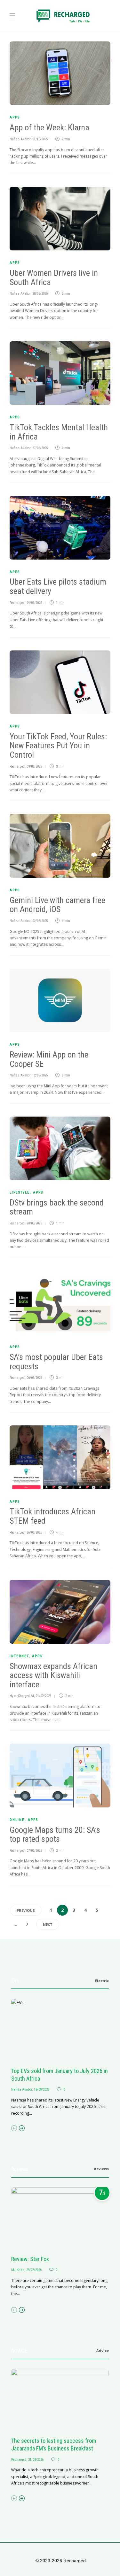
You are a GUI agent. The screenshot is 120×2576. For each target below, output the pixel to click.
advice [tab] (103, 2350)
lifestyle (20, 1192)
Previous (26, 1910)
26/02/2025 (34, 1532)
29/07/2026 (34, 2270)
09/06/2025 (34, 766)
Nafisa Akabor (20, 139)
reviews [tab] (101, 2169)
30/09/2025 (40, 294)
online (17, 1820)
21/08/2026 (36, 2460)
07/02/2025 (34, 1851)
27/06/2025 (40, 448)
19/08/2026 (42, 2089)
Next (48, 1924)
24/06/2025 (34, 603)
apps (15, 117)
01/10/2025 (40, 139)
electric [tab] (102, 1981)
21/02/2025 (44, 1696)
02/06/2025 (40, 921)
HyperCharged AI (22, 1696)
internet (19, 1656)
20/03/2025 (34, 1223)
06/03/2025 (34, 1378)
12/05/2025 (40, 1075)
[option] (60, 2058)
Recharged (17, 603)
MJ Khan (18, 2270)
